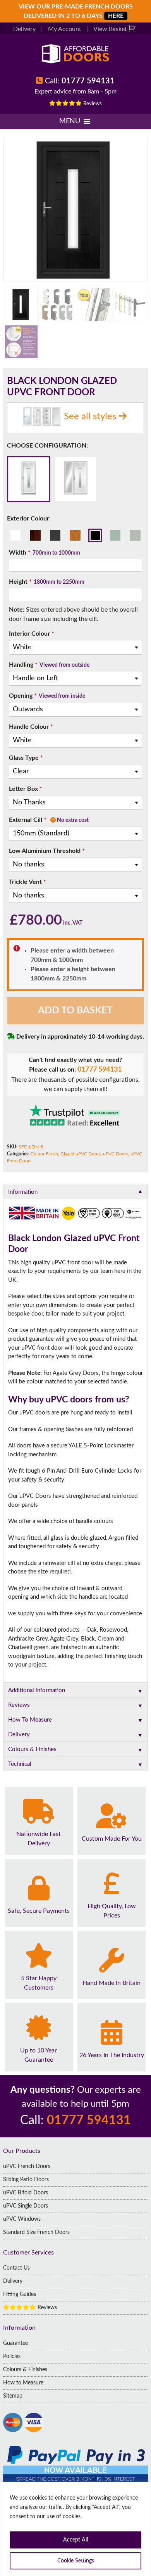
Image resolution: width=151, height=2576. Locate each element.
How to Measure (23, 2383)
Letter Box (26, 789)
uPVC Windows (22, 2219)
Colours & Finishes (25, 2370)
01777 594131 (100, 1070)
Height (47, 582)
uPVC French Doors (27, 2166)
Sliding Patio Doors (26, 2180)
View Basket (111, 29)
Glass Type (26, 758)
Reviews (92, 104)
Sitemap (13, 2396)
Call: (80, 81)
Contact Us (16, 2268)
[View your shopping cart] (133, 29)
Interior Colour (32, 634)
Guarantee (15, 2343)
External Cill (49, 820)
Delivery (24, 29)
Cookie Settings (76, 2561)
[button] (70, 121)
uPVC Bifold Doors (26, 2193)
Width (45, 553)
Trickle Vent (27, 882)
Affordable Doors (75, 54)
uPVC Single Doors (26, 2206)
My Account (65, 29)
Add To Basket (75, 1011)
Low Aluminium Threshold (47, 851)
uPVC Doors (116, 1154)
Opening (47, 696)
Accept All (75, 2540)
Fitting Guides (20, 2294)
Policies (12, 2356)
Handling (49, 665)
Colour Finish (44, 1154)
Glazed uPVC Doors (81, 1154)
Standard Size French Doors (36, 2232)
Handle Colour (31, 727)
